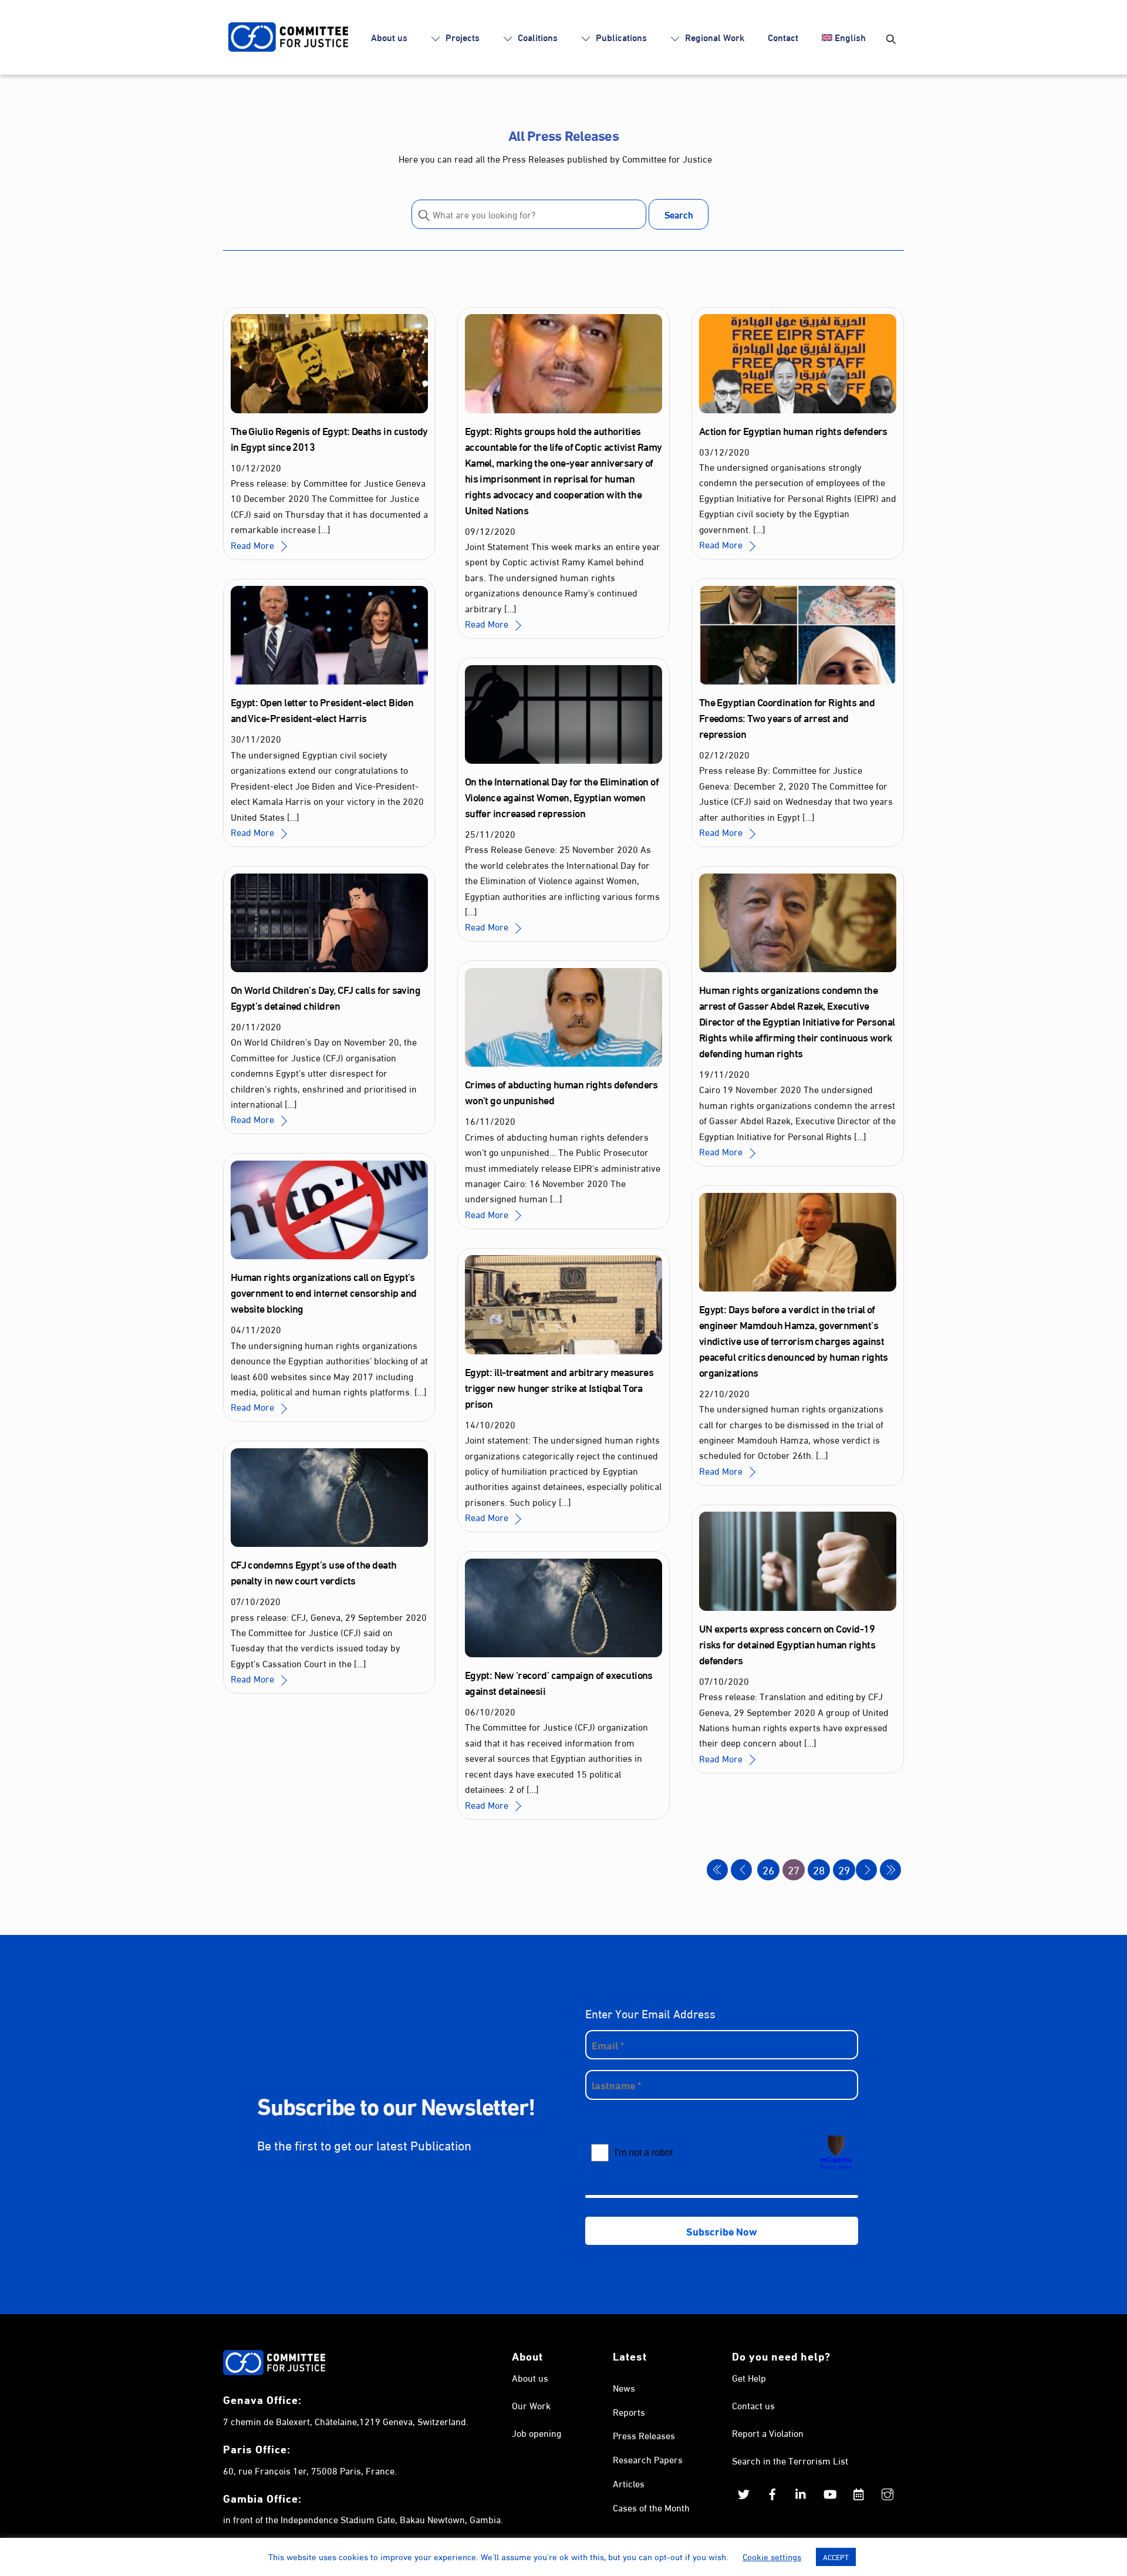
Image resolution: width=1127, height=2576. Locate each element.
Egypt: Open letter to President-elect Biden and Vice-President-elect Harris (322, 709)
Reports (629, 2411)
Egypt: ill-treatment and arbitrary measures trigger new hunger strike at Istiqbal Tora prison (559, 1387)
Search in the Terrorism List (790, 2460)
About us (389, 37)
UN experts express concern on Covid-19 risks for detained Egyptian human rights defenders (787, 1644)
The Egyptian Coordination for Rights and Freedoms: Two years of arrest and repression (787, 717)
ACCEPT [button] (836, 2557)
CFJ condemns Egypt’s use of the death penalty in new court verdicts (314, 1572)
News (624, 2387)
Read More (252, 544)
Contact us (753, 2405)
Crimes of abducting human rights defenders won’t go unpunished (561, 1092)
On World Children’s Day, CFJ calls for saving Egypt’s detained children (326, 997)
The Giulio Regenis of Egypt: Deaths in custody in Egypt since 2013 (329, 438)
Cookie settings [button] (772, 2556)
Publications (620, 37)
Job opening (536, 2432)
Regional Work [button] (713, 37)
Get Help (749, 2377)
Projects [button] (461, 37)
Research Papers (648, 2459)
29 (844, 1869)
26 (768, 1869)
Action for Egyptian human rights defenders (793, 430)
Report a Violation (768, 2432)
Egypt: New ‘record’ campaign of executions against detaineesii (559, 1682)
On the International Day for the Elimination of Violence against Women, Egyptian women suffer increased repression (562, 797)
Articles (629, 2483)
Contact (783, 37)
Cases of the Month (651, 2507)
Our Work (531, 2405)
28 (819, 1869)
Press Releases (644, 2435)
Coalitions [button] (536, 37)
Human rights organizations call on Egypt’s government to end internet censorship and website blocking (324, 1292)
